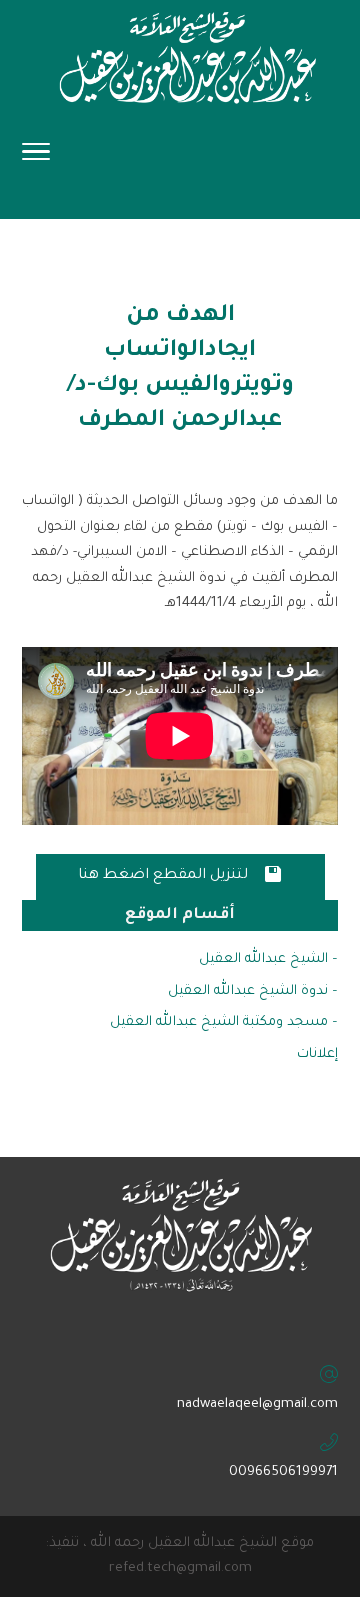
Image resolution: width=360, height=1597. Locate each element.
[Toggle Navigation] (36, 158)
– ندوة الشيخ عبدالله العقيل (253, 991)
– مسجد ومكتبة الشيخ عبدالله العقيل (224, 1022)
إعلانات (317, 1054)
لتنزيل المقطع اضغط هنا (180, 874)
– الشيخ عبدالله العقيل (268, 959)
